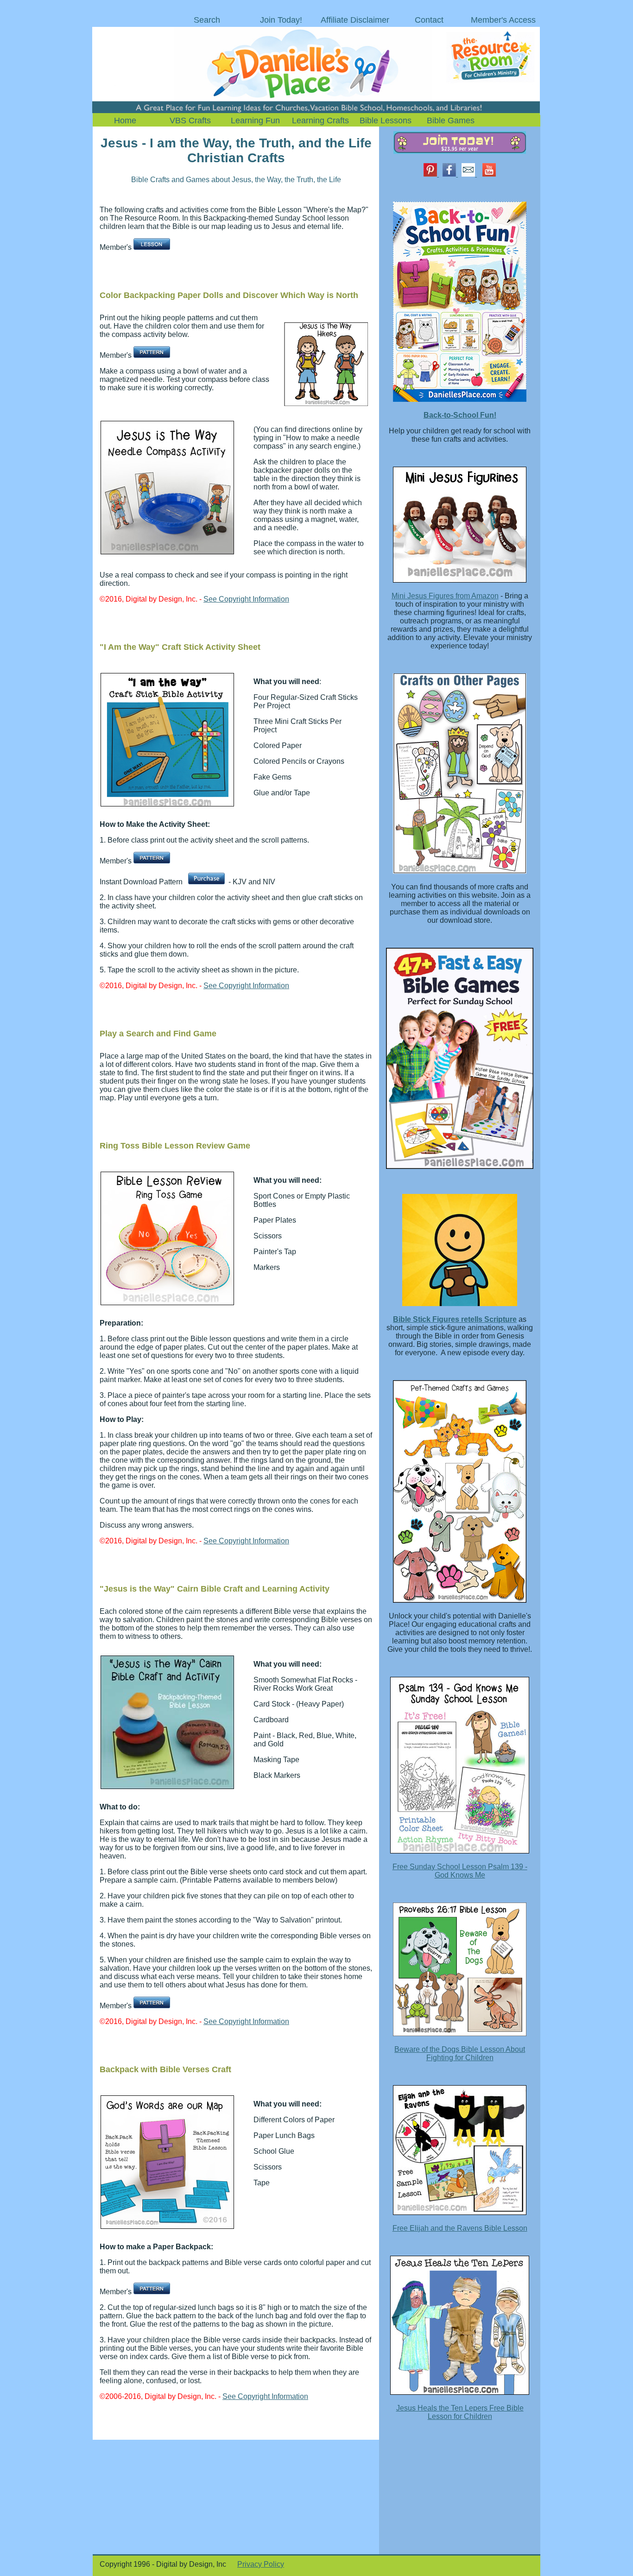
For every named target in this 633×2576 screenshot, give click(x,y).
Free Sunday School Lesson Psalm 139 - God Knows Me (460, 1871)
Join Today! (281, 20)
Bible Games (451, 121)
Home (125, 121)
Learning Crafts (320, 121)
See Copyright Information (246, 599)
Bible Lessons (386, 121)
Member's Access (503, 20)
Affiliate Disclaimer (355, 20)
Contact (429, 20)
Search (207, 20)
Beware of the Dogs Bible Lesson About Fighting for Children (460, 2053)
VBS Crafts (190, 121)
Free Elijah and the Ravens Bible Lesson (460, 2228)
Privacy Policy (261, 2564)
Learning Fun (255, 121)
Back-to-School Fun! (460, 415)
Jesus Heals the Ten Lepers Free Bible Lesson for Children (460, 2412)
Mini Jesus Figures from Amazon (445, 596)
